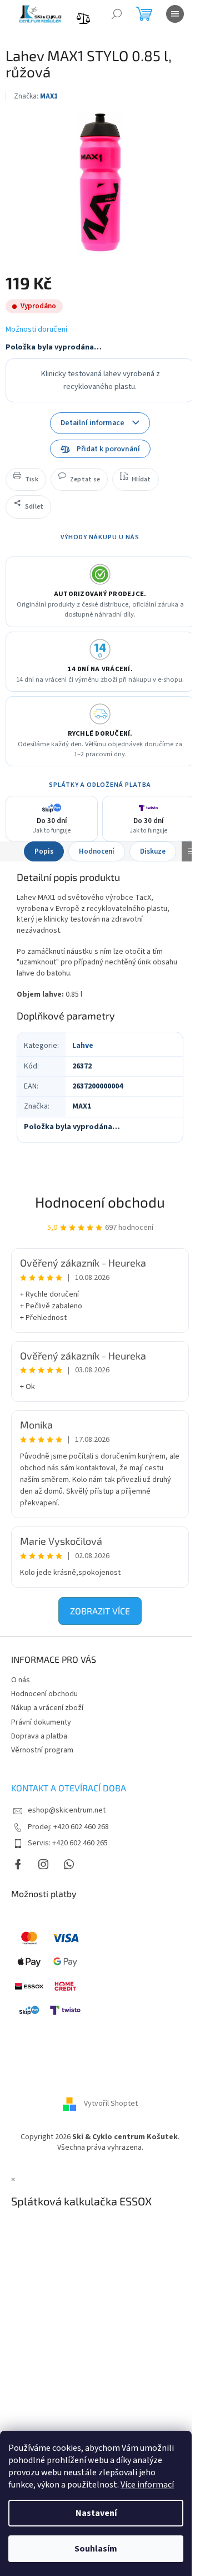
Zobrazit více (100, 1611)
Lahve (83, 1046)
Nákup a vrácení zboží (47, 1708)
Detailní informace (92, 423)
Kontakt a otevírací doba (69, 1788)
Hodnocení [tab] (97, 851)
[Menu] (175, 14)
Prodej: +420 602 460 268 (68, 1827)
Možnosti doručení (36, 330)
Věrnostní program (42, 1750)
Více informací (147, 2485)
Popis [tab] (44, 851)
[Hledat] (117, 14)
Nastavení (96, 2513)
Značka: (36, 96)
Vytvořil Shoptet (111, 2104)
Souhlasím (96, 2549)
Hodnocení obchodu (100, 1202)
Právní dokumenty (41, 1722)
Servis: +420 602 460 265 (68, 1843)
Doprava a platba (39, 1736)
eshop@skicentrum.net (67, 1810)
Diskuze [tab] (153, 851)
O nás (21, 1680)
